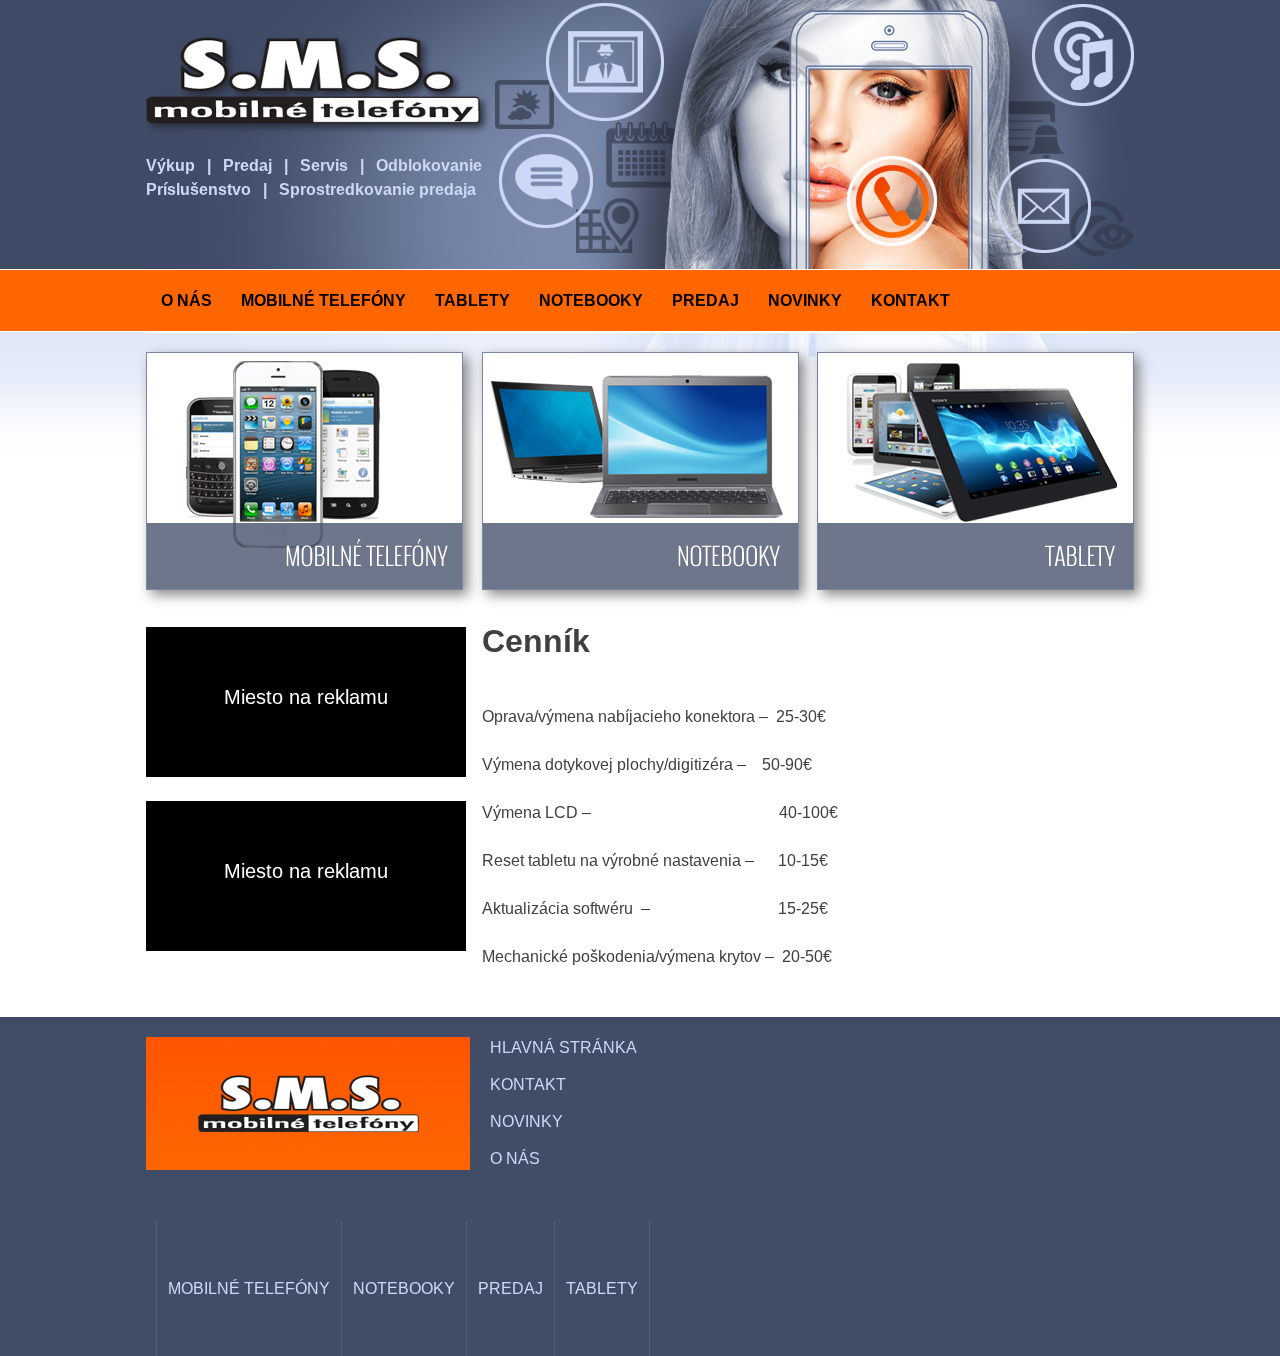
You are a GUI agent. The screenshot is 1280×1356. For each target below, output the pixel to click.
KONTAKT (910, 300)
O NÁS (186, 300)
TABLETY (472, 300)
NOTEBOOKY (591, 300)
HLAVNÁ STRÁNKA (563, 1047)
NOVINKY (805, 300)
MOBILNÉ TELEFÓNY (323, 300)
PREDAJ (705, 300)
